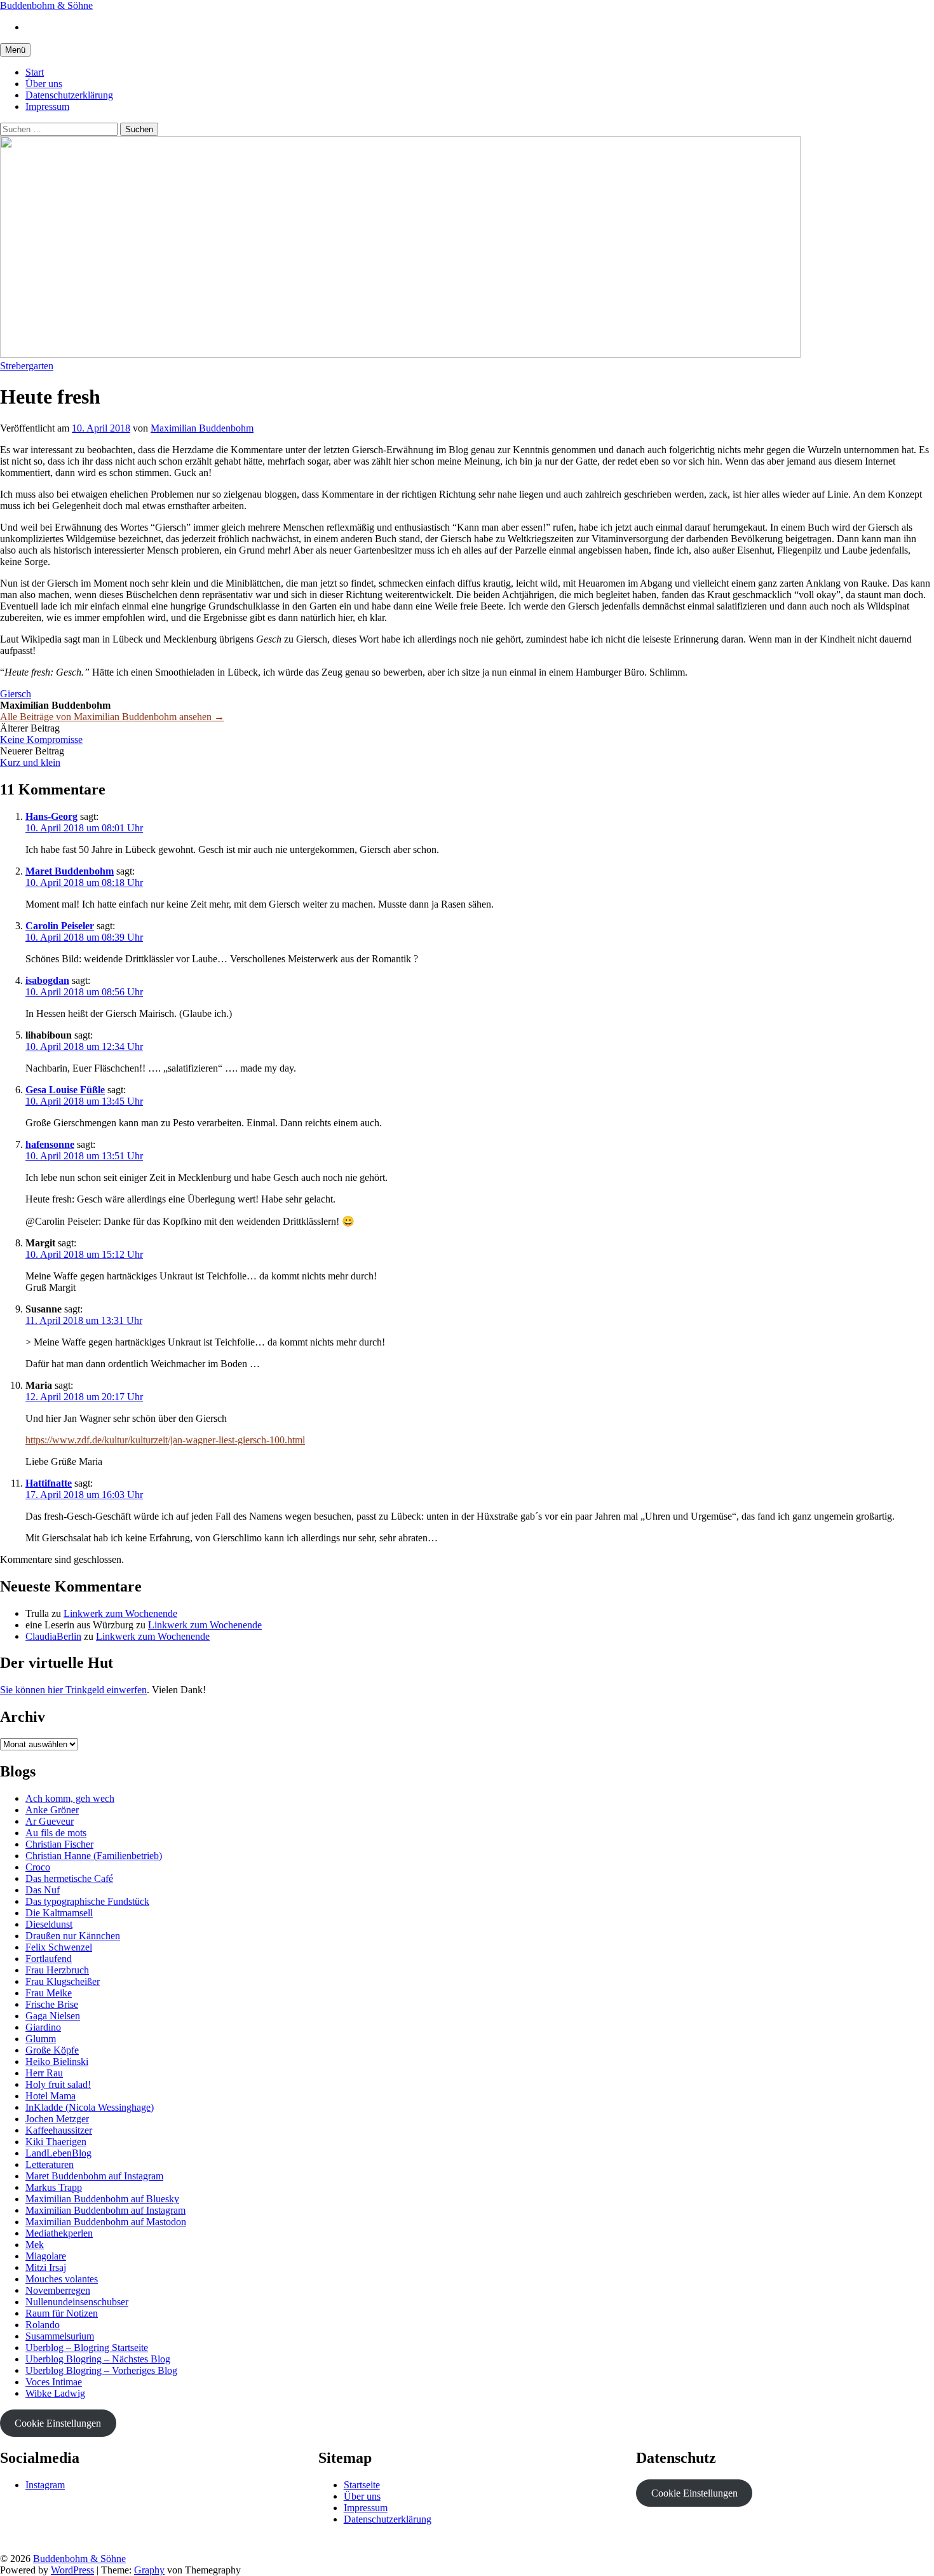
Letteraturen (50, 2164)
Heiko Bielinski (57, 2061)
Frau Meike (49, 1993)
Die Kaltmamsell (59, 1913)
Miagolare (46, 2256)
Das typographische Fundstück (87, 1901)
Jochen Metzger (57, 2119)
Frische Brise (52, 2004)
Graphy (149, 2570)
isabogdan (47, 980)
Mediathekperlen (59, 2233)
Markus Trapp (54, 2187)
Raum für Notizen (62, 2313)
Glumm (41, 2039)
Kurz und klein (30, 762)
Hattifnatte (49, 1483)
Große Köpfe (52, 2050)
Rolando (43, 2325)
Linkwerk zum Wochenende (120, 1613)
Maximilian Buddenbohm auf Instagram (105, 2210)
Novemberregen (58, 2290)
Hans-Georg (51, 816)
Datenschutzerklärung (69, 95)
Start (35, 72)
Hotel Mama (51, 2096)
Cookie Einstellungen (58, 2423)
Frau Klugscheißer (63, 1981)
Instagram (45, 2485)
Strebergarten (27, 366)
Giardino (43, 2027)
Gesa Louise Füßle (65, 1090)
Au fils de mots (56, 1833)
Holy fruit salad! (58, 2084)
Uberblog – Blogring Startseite (87, 2348)
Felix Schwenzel (59, 1947)
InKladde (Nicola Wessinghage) (90, 2107)
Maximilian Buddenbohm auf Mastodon (106, 2222)
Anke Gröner (52, 1810)
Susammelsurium (60, 2336)
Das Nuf (43, 1890)
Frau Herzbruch (57, 1970)
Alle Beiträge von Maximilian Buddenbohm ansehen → (112, 717)
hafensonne (50, 1144)
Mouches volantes (62, 2279)
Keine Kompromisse (41, 739)
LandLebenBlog (58, 2153)
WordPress (72, 2570)
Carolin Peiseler (60, 926)
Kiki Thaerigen (56, 2142)
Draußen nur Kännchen (73, 1936)
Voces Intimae (54, 2382)
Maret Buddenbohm (70, 871)
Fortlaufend (49, 1959)
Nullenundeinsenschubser (77, 2302)
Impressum (47, 106)
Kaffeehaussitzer (59, 2130)
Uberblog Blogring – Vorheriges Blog (101, 2370)
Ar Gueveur (50, 1821)
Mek (35, 2245)
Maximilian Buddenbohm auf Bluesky (102, 2199)
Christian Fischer (59, 1844)
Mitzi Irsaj (46, 2267)
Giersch (16, 694)
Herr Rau (44, 2073)
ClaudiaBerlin (53, 1636)
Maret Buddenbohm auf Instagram (94, 2176)
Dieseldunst (49, 1924)
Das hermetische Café (69, 1878)
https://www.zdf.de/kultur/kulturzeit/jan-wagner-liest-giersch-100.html (165, 1440)
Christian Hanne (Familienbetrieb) (94, 1856)
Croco (38, 1867)
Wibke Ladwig (55, 2393)
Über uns (44, 84)
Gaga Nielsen (53, 2016)
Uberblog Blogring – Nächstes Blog (98, 2359)
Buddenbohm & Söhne (46, 5)
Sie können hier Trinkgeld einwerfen (73, 1690)
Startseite (362, 2485)
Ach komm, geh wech (70, 1798)
